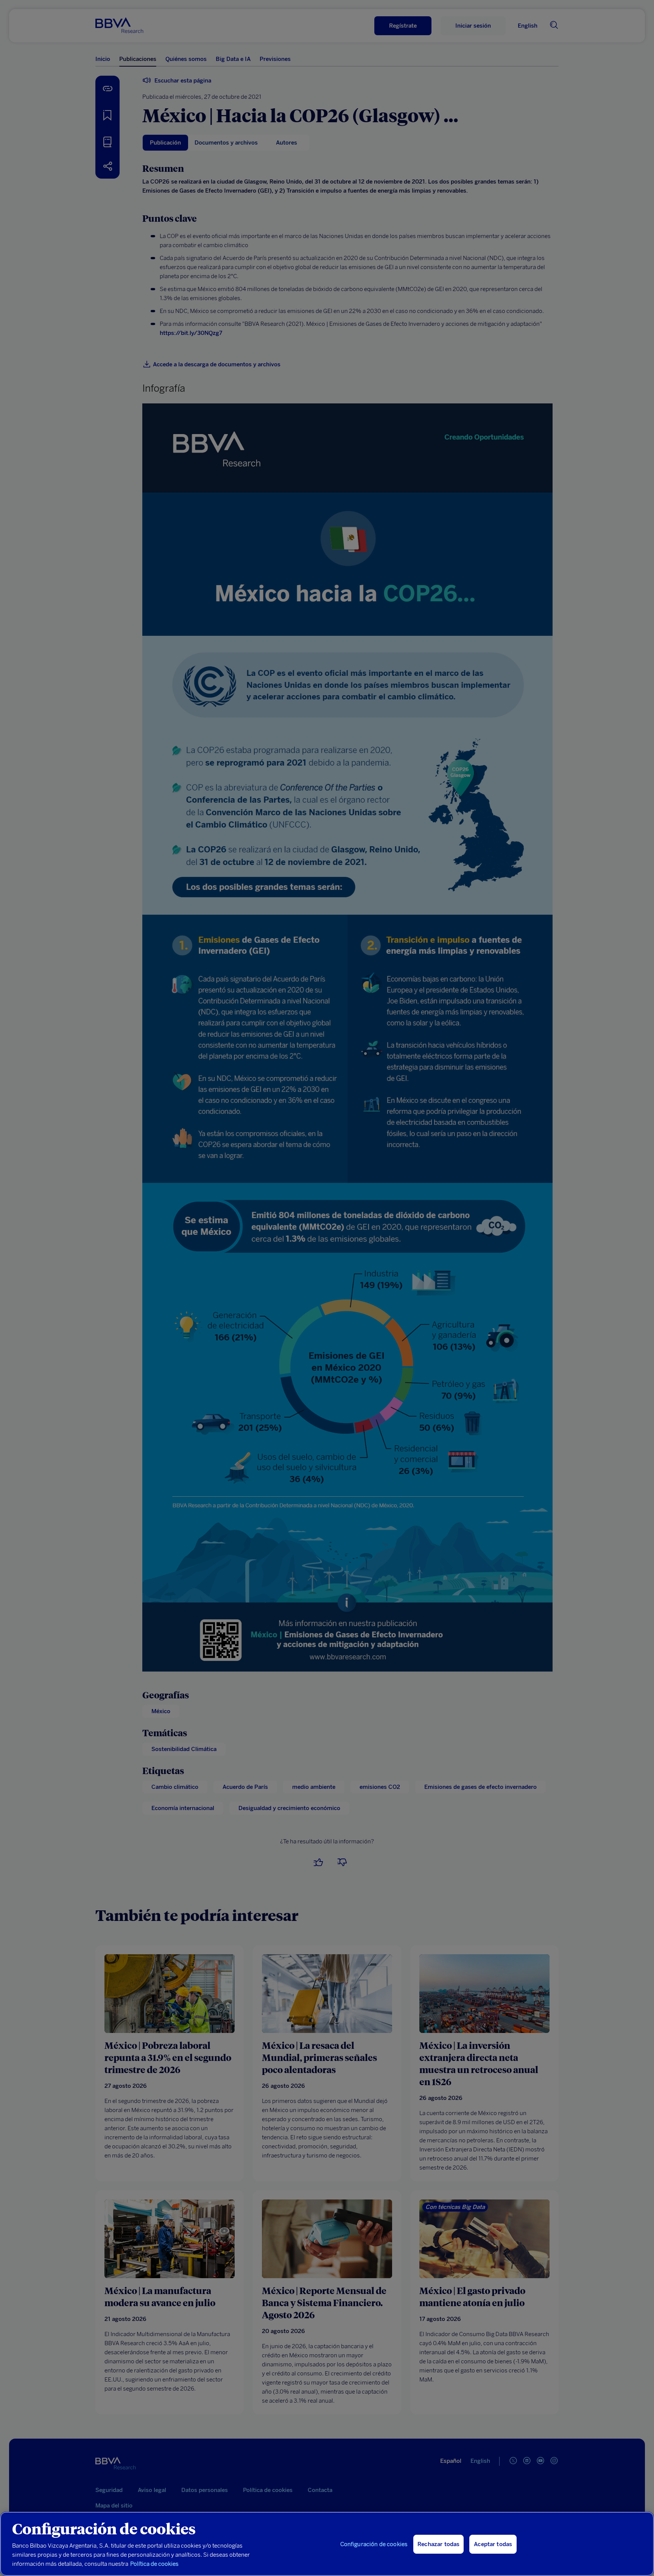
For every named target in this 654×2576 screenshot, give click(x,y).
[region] (327, 2544)
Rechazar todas (438, 2544)
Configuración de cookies (374, 2544)
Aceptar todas (493, 2544)
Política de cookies (154, 2564)
